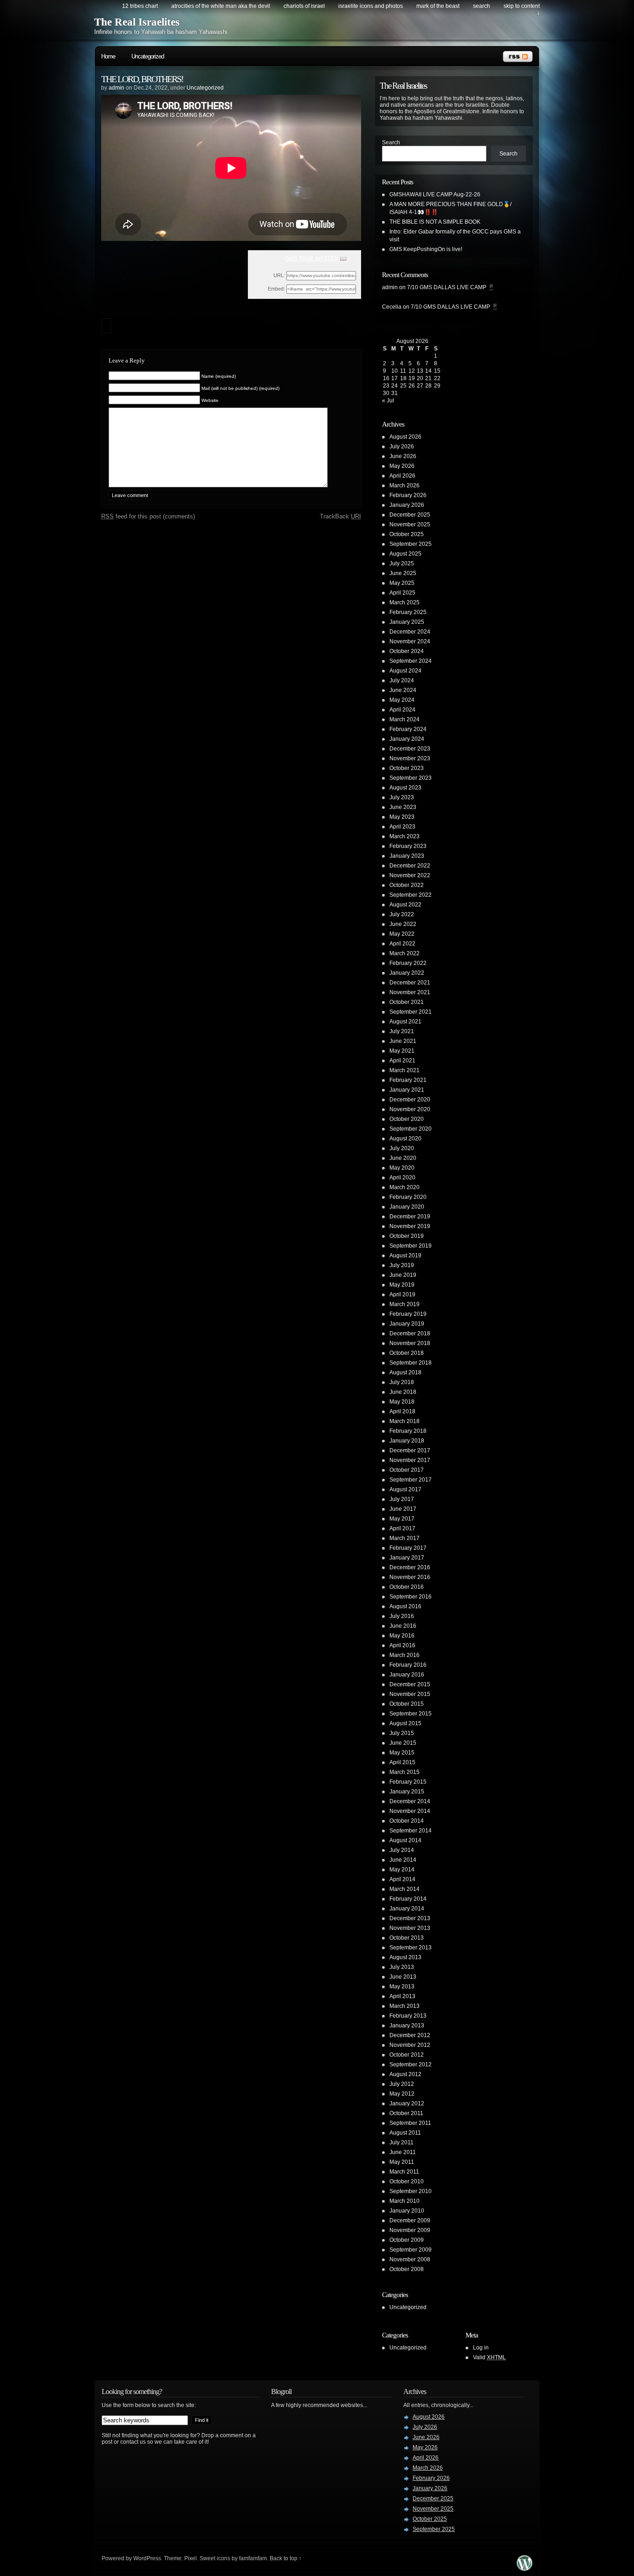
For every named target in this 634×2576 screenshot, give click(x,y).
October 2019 (407, 1236)
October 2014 (407, 1821)
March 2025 (404, 602)
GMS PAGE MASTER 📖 (316, 259)
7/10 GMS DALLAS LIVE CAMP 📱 (451, 287)
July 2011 (401, 2142)
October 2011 (406, 2113)
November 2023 (410, 758)
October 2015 (407, 1704)
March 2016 (404, 1655)
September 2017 (411, 1480)
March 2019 (404, 1304)
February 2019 (408, 1314)
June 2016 (403, 1626)
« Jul (388, 401)
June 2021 (403, 1041)
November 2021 (410, 992)
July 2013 (402, 1967)
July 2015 (402, 1733)
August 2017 (405, 1489)
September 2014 (411, 1831)
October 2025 (407, 534)
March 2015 (404, 1772)
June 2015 (403, 1743)
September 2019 (411, 1246)
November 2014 (410, 1811)
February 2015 (408, 1782)
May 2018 (402, 1402)
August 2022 (405, 905)
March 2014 (404, 1889)
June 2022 (403, 924)
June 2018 (403, 1392)
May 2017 (402, 1519)
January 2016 (407, 1675)
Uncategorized (148, 56)
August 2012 (405, 2074)
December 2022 (410, 866)
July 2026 (402, 447)
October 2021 (407, 1002)
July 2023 (402, 797)
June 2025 (403, 573)
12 (412, 371)
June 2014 (403, 1860)
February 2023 (408, 846)
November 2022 (410, 875)
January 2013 (407, 2026)
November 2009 (410, 2230)
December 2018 (410, 1333)
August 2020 (405, 1139)
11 (403, 371)
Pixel (191, 2558)
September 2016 (411, 1597)
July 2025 (402, 563)
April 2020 (402, 1178)
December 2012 (410, 2035)
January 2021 (407, 1090)
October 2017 (407, 1470)
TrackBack (340, 516)
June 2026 (403, 456)
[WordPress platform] (524, 2568)
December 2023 (410, 749)
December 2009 (410, 2220)
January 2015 (407, 1792)
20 (420, 378)
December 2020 (410, 1100)
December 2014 (410, 1801)
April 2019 (402, 1294)
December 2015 (410, 1684)
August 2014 (405, 1840)
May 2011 (402, 2162)
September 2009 (411, 2250)
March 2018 (404, 1421)
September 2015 (411, 1714)
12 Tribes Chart (140, 6)
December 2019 (410, 1217)
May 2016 (402, 1636)
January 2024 (407, 739)
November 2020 (410, 1109)
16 (386, 378)
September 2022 (411, 895)
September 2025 (411, 544)
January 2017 (407, 1558)
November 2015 (410, 1694)
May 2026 (402, 466)
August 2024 (405, 671)
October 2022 (407, 885)
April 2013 (402, 1996)
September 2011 (410, 2123)
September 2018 (411, 1363)
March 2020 (404, 1187)
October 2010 (407, 2181)
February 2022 (408, 963)
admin (116, 88)
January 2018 (407, 1441)
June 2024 (403, 690)
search (482, 6)
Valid (489, 2357)
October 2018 (407, 1353)
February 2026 (408, 495)
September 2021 (411, 1012)
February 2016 (408, 1665)
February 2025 (408, 612)
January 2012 (407, 2104)
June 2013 (403, 1977)
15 (437, 371)
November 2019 (410, 1226)
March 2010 (404, 2201)
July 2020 (402, 1148)
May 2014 (402, 1870)
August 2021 (405, 1022)
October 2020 (407, 1119)
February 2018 (408, 1431)
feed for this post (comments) (148, 516)
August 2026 (405, 437)
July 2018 (402, 1382)
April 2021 (402, 1061)
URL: (279, 275)
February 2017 (408, 1548)
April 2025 (402, 593)
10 (395, 371)
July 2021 (402, 1031)
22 (437, 378)
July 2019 (402, 1265)
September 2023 (411, 778)
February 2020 (408, 1197)
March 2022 (404, 953)
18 (403, 378)
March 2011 (404, 2172)
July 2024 (402, 680)
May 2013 (402, 1987)
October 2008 (407, 2269)
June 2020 (403, 1158)
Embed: (276, 289)
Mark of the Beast (438, 6)
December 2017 (410, 1450)
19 (412, 378)
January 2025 (407, 622)
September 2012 (411, 2065)
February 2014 (408, 1899)
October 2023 (407, 768)
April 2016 (402, 1645)
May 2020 (402, 1168)
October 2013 (407, 1938)
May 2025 (402, 583)
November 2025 (410, 524)
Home (108, 56)
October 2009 (407, 2240)
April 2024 (402, 710)
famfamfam (253, 2558)
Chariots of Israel (304, 6)
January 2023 (407, 856)
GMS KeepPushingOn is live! (426, 249)
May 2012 (402, 2094)
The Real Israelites (137, 22)
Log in (481, 2348)
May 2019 (402, 1285)
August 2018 (405, 1372)
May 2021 (402, 1051)
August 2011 (405, 2133)
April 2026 (402, 476)
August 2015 (405, 1723)
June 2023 (403, 807)
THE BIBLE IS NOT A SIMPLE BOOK (435, 222)
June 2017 (403, 1509)
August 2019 (405, 1256)
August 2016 (405, 1606)
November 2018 (410, 1343)
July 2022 (402, 914)
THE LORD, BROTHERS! (142, 79)
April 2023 (402, 827)
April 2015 (402, 1762)
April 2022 (402, 944)
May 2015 (402, 1753)
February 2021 (408, 1080)
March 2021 (404, 1070)
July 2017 (402, 1499)
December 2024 (410, 632)
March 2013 (404, 2006)
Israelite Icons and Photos (371, 6)
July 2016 (402, 1616)
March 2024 (404, 719)
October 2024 (407, 651)
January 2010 (407, 2211)
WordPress (147, 2558)
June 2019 (403, 1275)
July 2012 (402, 2084)
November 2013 (410, 1928)
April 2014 (402, 1879)
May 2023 (402, 817)
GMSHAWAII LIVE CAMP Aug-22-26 (435, 194)
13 (420, 371)
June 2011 (403, 2152)
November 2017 (410, 1460)
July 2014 (402, 1850)
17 (395, 378)
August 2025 (405, 554)
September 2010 (411, 2191)
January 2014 (407, 1909)
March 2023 (404, 836)
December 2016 (410, 1567)
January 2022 (407, 973)
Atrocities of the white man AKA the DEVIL (221, 6)
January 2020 (407, 1207)
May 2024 (402, 700)
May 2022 (402, 934)
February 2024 (408, 729)
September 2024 (411, 661)
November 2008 (410, 2259)
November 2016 (410, 1577)
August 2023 (405, 788)
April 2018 (402, 1411)
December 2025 (410, 515)
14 (428, 371)
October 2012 (407, 2055)
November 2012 (410, 2045)
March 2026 (404, 485)
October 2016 (407, 1587)
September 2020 (411, 1129)
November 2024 (410, 641)
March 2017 (404, 1538)
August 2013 (405, 1957)
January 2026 (407, 505)
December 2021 (410, 983)
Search (391, 142)
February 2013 (408, 2016)
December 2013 (410, 1918)
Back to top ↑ (286, 2558)
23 (386, 386)
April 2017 (402, 1528)
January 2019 (407, 1324)
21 (428, 378)
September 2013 (411, 1948)
